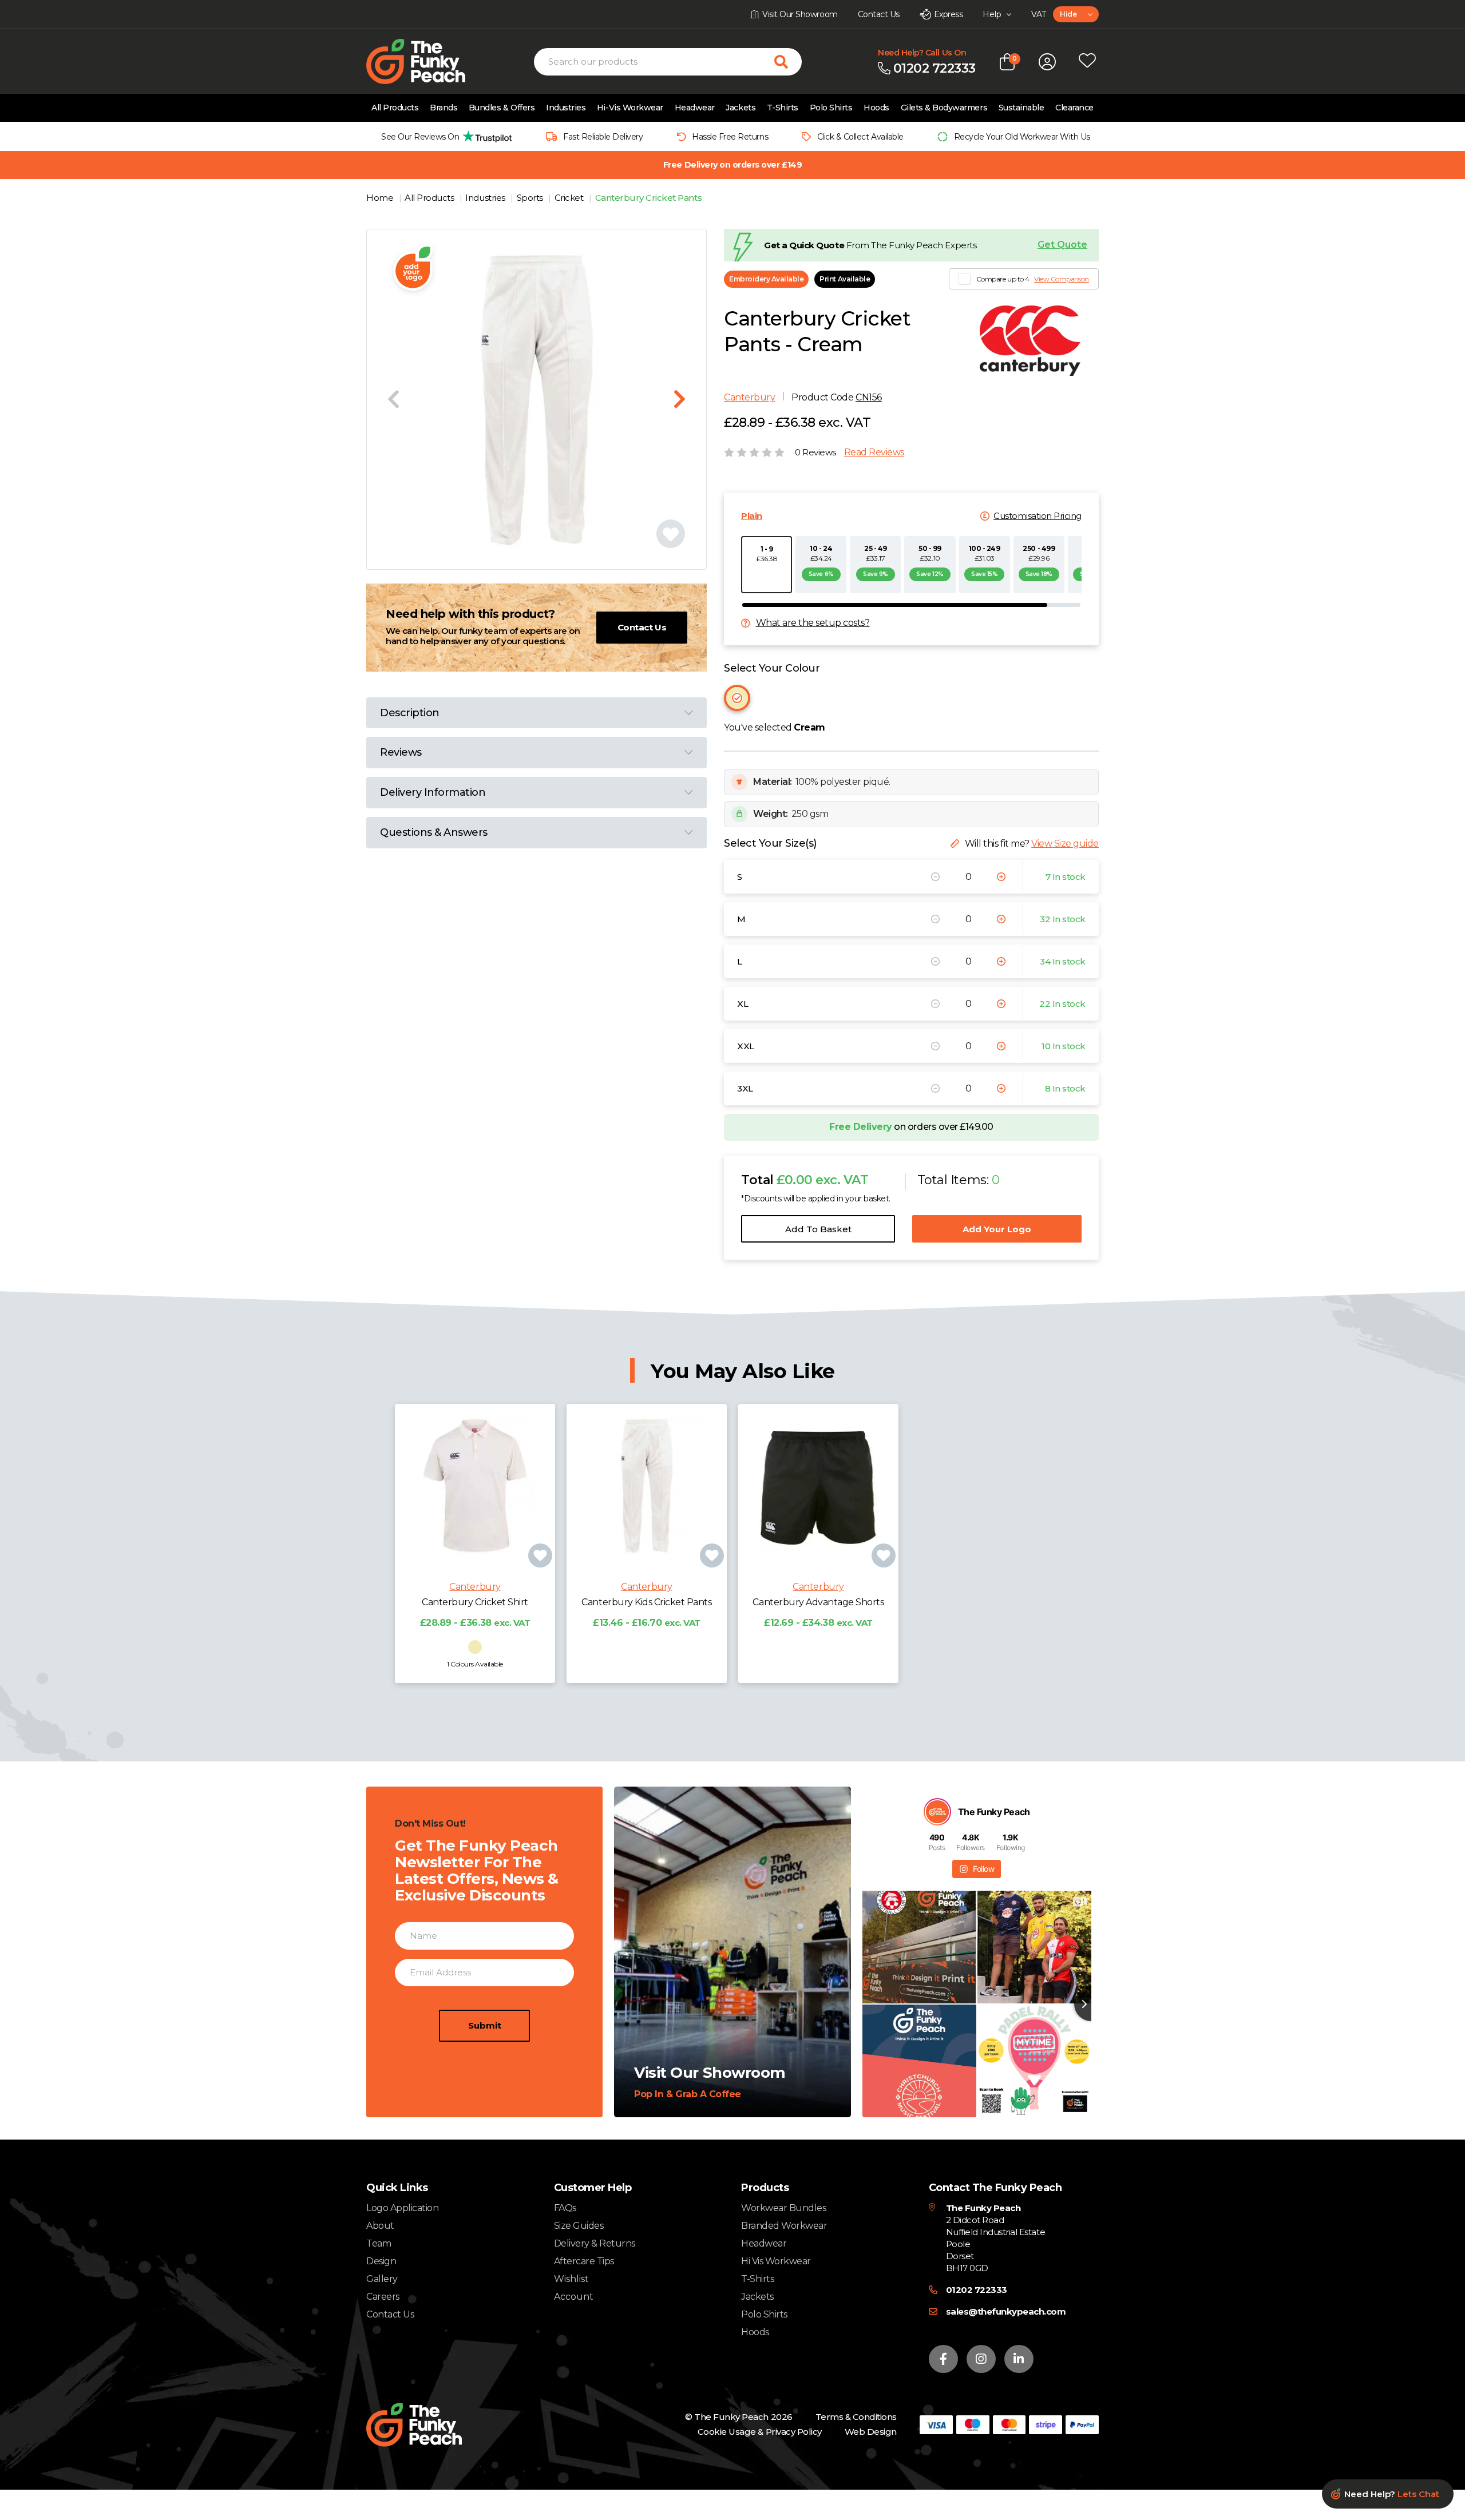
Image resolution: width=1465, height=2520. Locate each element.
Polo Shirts (831, 108)
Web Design (871, 2432)
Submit (485, 2025)
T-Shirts (783, 108)
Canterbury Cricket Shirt (475, 1602)
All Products (395, 108)
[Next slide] (680, 399)
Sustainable (1021, 108)
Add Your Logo (997, 1229)
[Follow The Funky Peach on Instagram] (981, 2359)
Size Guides (579, 2226)
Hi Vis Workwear (776, 2261)
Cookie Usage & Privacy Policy (760, 2432)
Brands (444, 108)
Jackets (741, 108)
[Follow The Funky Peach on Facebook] (943, 2359)
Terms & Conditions (856, 2417)
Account (574, 2297)
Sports (531, 198)
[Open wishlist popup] (1087, 62)
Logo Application (402, 2208)
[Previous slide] (393, 399)
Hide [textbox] (1068, 14)
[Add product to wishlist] (540, 1555)
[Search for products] (788, 62)
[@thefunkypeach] (937, 1812)
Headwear (695, 108)
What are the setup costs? (813, 623)
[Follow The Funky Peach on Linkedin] (1019, 2359)
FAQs (565, 2208)
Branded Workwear (784, 2226)
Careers (383, 2297)
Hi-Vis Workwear (630, 108)
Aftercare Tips (584, 2261)
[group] (443, 136)
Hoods (876, 108)
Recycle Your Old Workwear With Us (1022, 137)
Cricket (570, 198)
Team (379, 2243)
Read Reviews (874, 453)
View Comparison (1062, 279)
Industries (566, 108)
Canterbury (749, 397)
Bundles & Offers (502, 108)
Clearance (1074, 108)
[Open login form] (1047, 62)
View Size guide (1065, 844)
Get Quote (1062, 245)
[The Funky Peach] (429, 61)
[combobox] (1076, 14)
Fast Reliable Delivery (603, 137)
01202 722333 (977, 2290)
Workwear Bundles (783, 2208)
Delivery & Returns (595, 2243)
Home (381, 198)
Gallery (382, 2279)
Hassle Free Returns (730, 137)
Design (381, 2261)
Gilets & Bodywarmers (944, 108)
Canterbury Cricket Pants (648, 198)
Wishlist (571, 2279)
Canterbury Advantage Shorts (818, 1602)
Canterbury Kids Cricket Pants (646, 1602)
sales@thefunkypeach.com (1006, 2311)
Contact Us (642, 627)
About (380, 2226)
